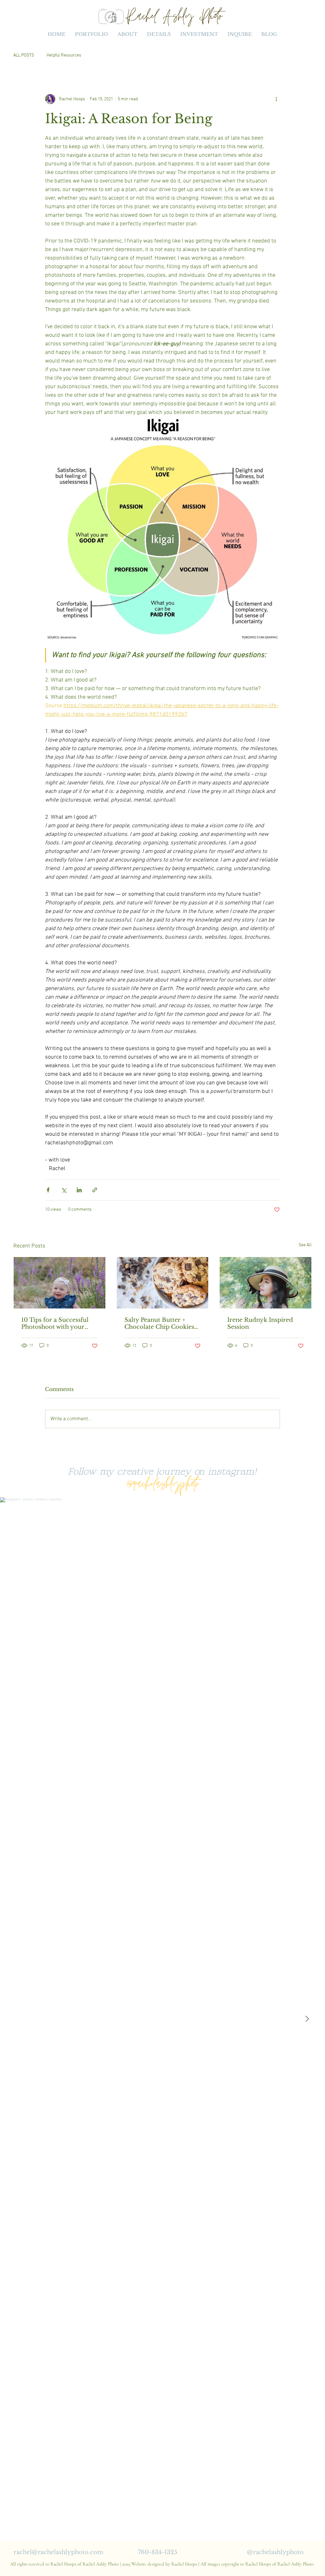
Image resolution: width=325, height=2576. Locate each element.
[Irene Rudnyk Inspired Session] (265, 1283)
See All (305, 1245)
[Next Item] (307, 2019)
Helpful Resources (64, 55)
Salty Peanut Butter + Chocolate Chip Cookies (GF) (159, 1323)
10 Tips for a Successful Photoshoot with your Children (55, 1323)
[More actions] (276, 99)
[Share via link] (95, 1190)
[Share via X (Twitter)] (64, 1190)
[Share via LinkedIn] (79, 1190)
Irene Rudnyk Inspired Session (260, 1323)
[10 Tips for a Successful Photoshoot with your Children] (60, 1283)
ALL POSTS (24, 55)
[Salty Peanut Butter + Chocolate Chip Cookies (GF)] (163, 1283)
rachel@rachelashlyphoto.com (58, 2552)
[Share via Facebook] (48, 1190)
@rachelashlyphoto (162, 1487)
